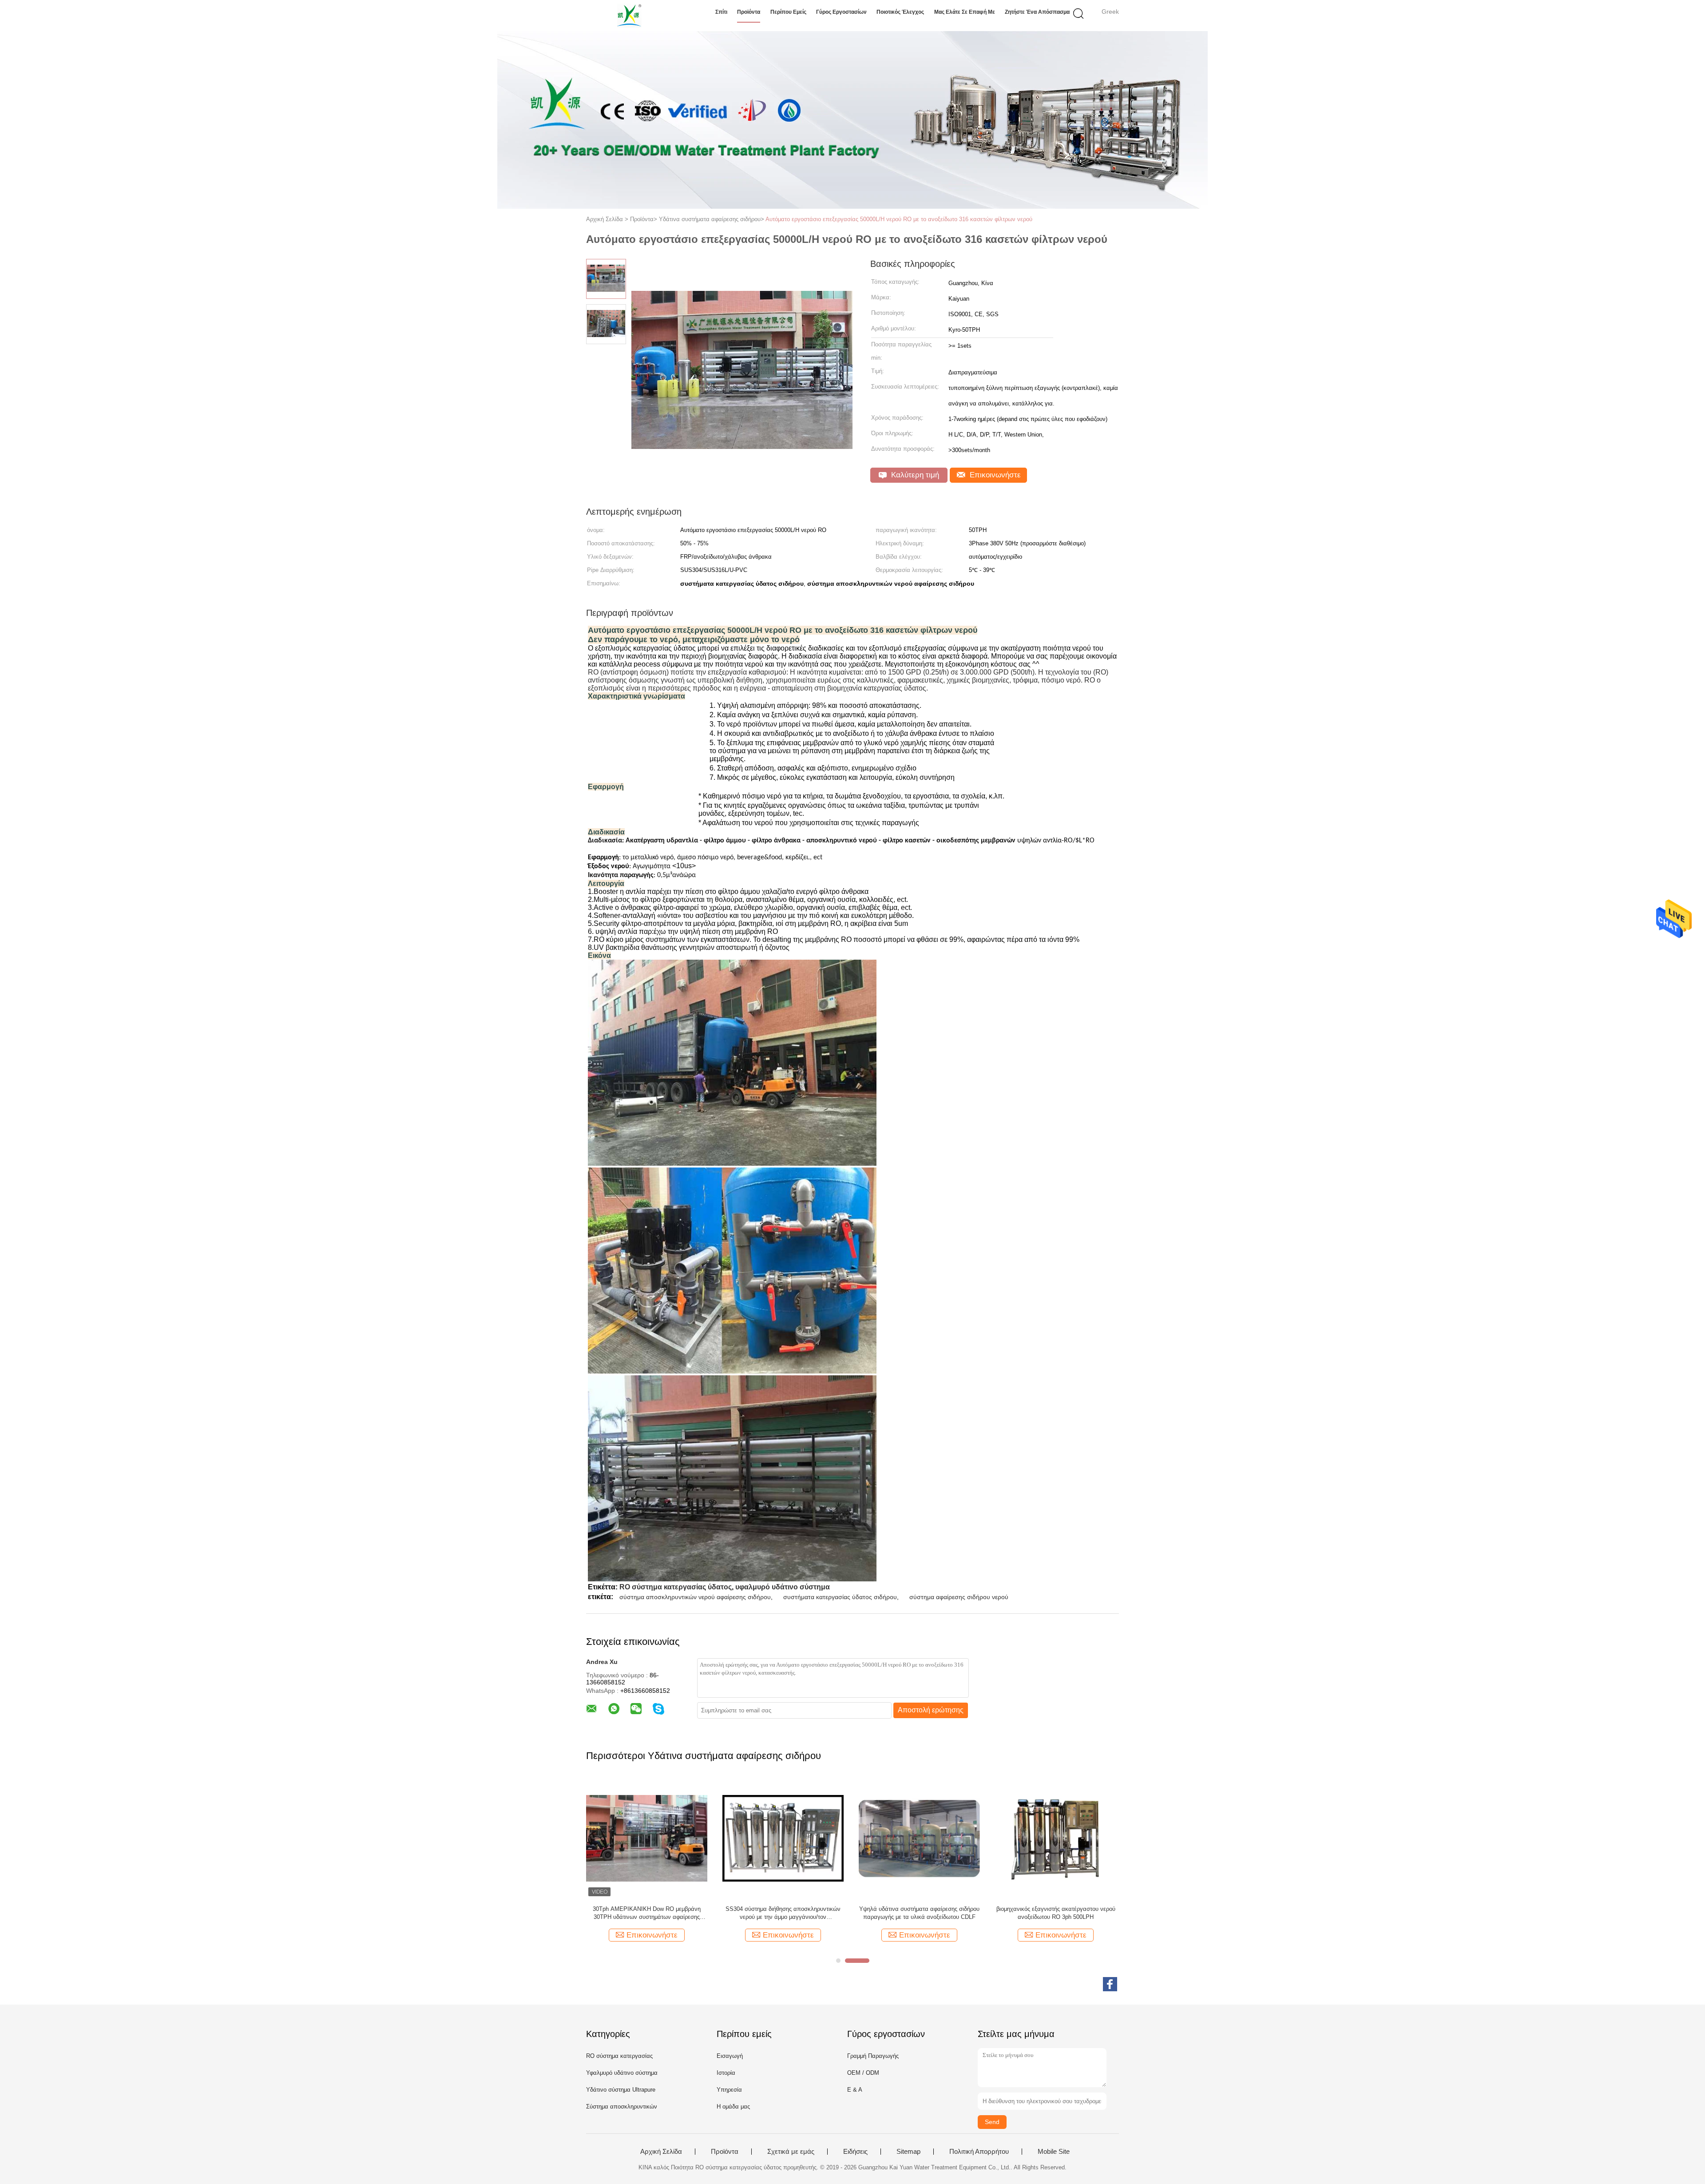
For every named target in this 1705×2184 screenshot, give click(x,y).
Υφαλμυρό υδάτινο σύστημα (622, 2073)
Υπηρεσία (729, 2090)
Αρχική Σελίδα (661, 2152)
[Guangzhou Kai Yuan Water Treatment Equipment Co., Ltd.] (629, 16)
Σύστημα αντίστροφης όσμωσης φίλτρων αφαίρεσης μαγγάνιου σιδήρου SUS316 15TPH (647, 1913)
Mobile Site (1054, 2152)
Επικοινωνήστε (994, 475)
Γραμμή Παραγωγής (873, 2056)
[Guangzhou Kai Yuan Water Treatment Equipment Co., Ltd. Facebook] (1110, 1984)
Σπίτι (721, 12)
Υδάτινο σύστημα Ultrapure (621, 2090)
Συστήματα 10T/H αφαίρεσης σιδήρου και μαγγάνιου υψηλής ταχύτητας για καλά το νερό (1056, 1913)
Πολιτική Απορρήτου (979, 2152)
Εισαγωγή (730, 2056)
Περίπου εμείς (788, 12)
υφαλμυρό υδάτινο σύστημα (783, 1587)
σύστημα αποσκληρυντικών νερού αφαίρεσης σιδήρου (695, 1597)
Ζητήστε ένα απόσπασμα (1037, 12)
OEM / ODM (863, 2073)
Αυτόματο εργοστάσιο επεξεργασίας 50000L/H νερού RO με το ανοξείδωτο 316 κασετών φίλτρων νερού (899, 219)
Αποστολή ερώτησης (931, 1710)
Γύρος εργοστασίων (841, 12)
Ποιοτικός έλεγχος (900, 12)
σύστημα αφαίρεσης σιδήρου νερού (959, 1597)
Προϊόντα (749, 12)
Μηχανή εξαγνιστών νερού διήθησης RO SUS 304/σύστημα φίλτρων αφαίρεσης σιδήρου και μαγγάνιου (920, 1913)
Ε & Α (855, 2090)
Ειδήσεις (855, 2152)
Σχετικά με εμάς (791, 2152)
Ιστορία (726, 2073)
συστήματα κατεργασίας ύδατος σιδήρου (840, 1597)
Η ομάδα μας (733, 2107)
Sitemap (908, 2152)
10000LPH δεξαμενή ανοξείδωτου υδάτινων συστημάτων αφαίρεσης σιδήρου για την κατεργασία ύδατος (783, 1913)
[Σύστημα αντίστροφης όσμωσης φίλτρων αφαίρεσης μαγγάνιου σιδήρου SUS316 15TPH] (647, 1838)
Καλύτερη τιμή (914, 475)
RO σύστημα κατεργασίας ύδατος (676, 1587)
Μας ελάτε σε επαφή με (965, 12)
